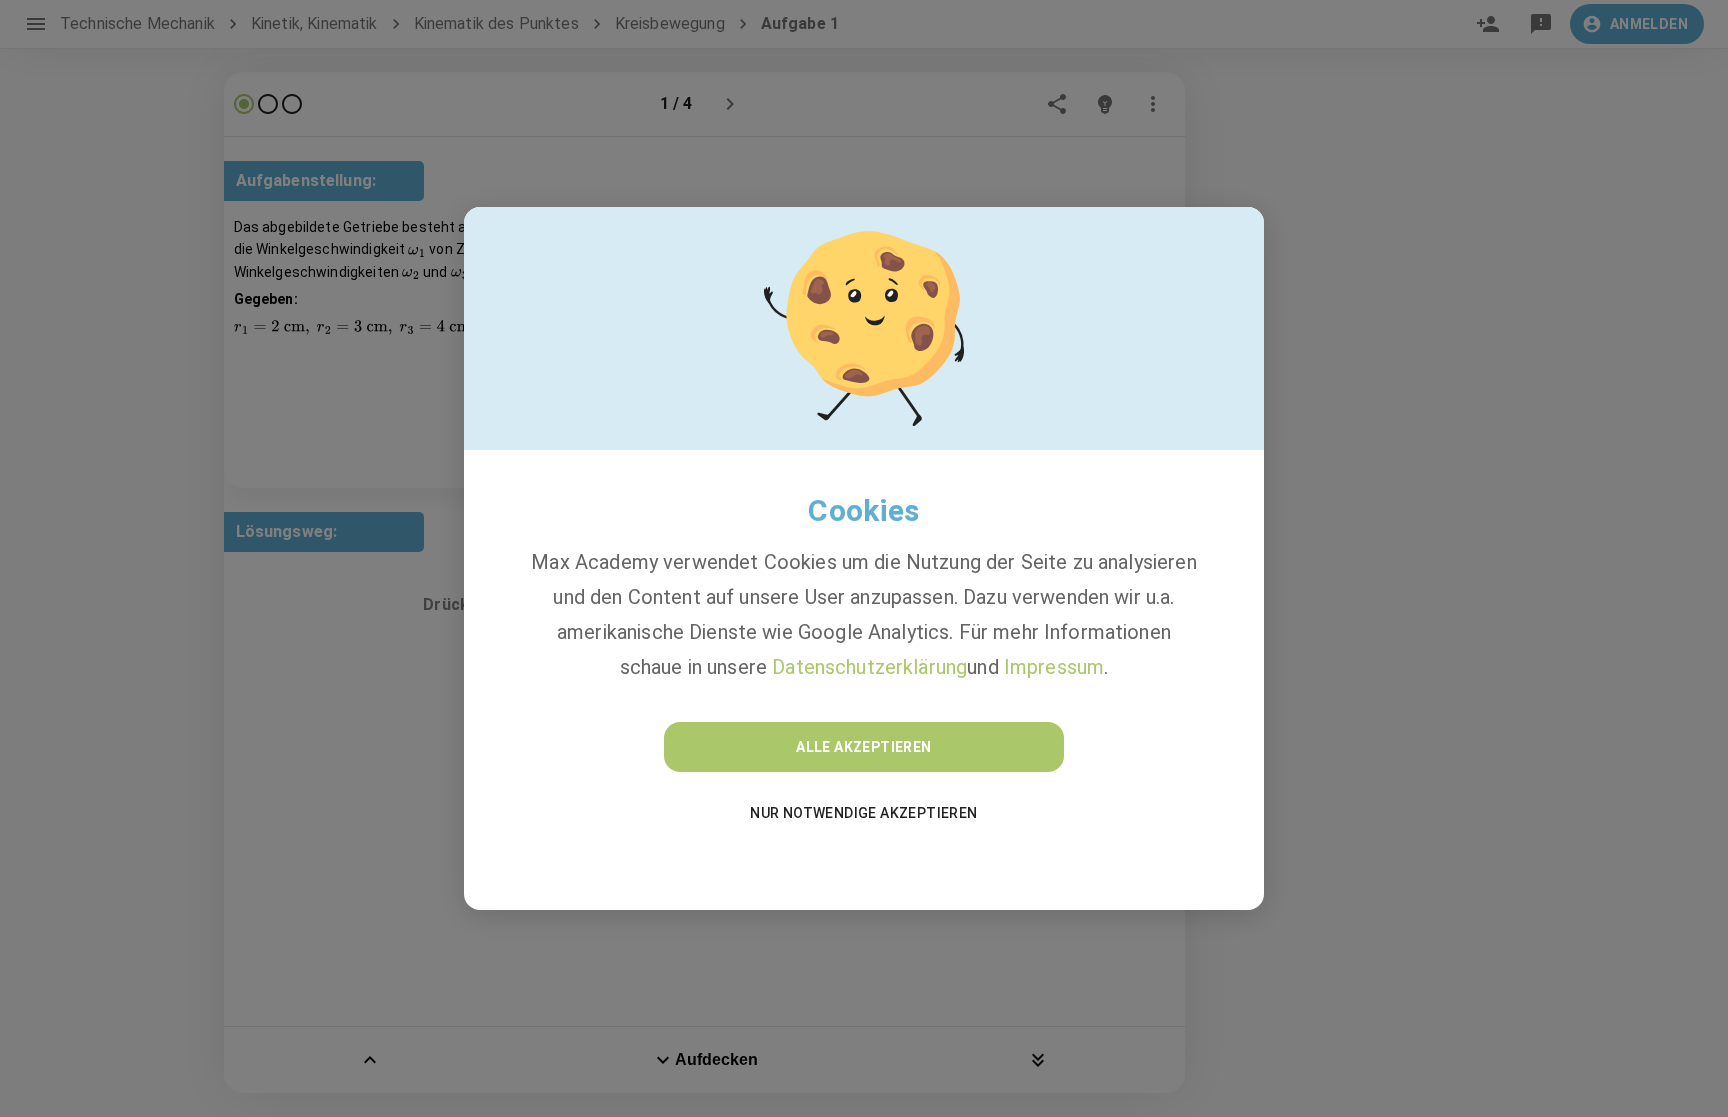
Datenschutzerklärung (869, 667)
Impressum (1054, 667)
